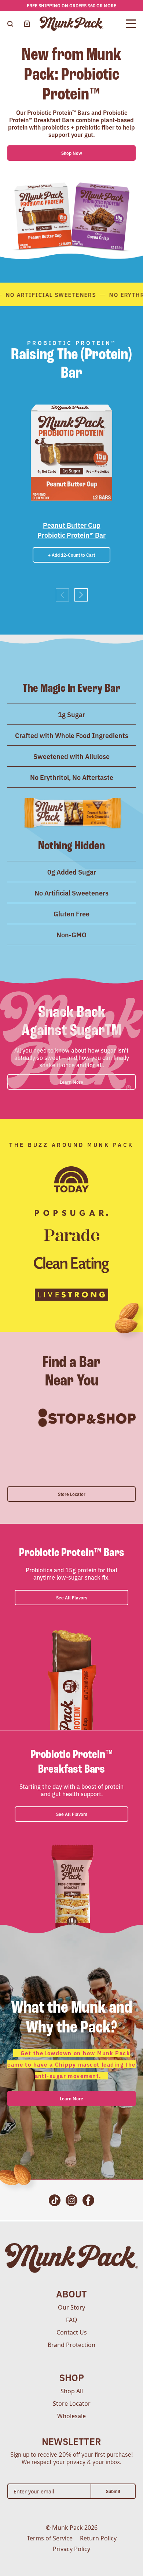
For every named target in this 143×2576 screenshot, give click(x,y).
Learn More (71, 2098)
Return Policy (98, 2538)
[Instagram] (71, 2200)
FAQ (72, 2320)
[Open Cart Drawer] (27, 24)
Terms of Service (50, 2538)
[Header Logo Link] (72, 24)
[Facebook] (88, 2200)
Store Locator (72, 1494)
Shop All (72, 2391)
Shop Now (72, 153)
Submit (113, 2491)
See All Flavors (72, 1597)
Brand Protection (71, 2345)
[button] (81, 595)
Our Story (71, 2307)
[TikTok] (55, 2200)
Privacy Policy (71, 2549)
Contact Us (72, 2332)
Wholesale (71, 2416)
